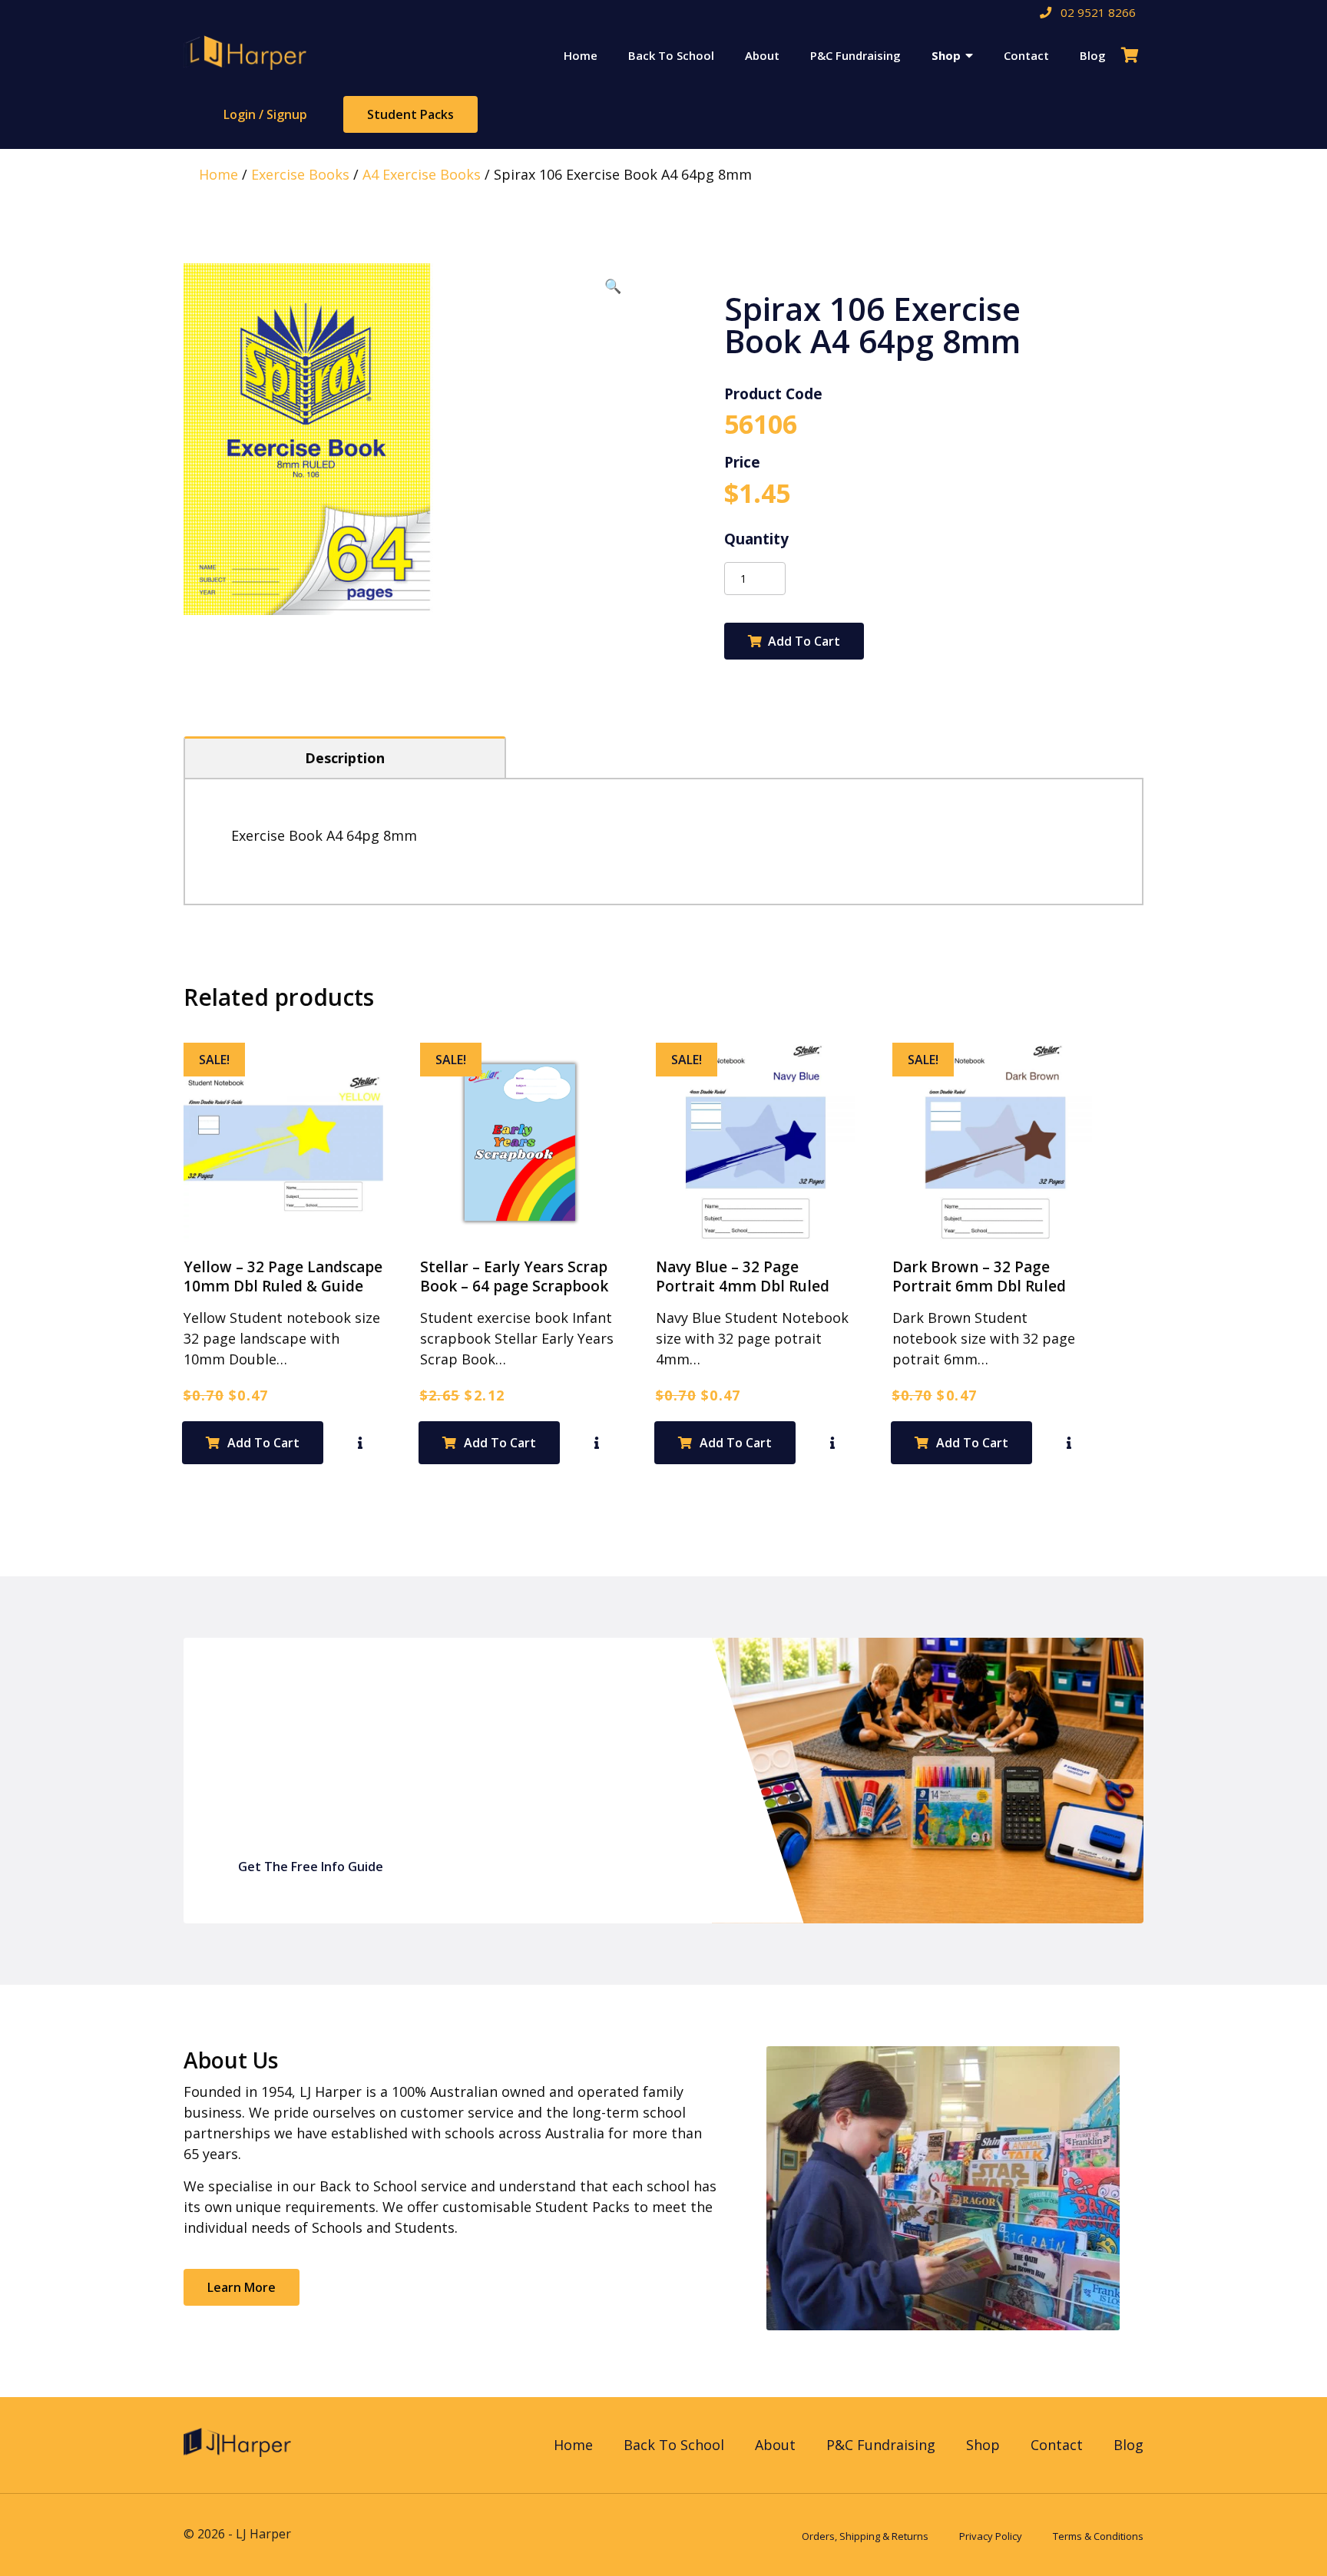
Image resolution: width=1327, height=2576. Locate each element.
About (762, 55)
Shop (946, 55)
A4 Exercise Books (422, 174)
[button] (613, 286)
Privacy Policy (991, 2536)
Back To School (671, 55)
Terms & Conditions (1098, 2536)
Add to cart (804, 641)
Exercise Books (300, 174)
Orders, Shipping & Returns (865, 2536)
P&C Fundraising (855, 55)
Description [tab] (345, 758)
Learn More (242, 2287)
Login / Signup (265, 114)
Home (581, 55)
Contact (1026, 55)
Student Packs (410, 114)
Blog (1093, 55)
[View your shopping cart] (1132, 55)
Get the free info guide (311, 1867)
